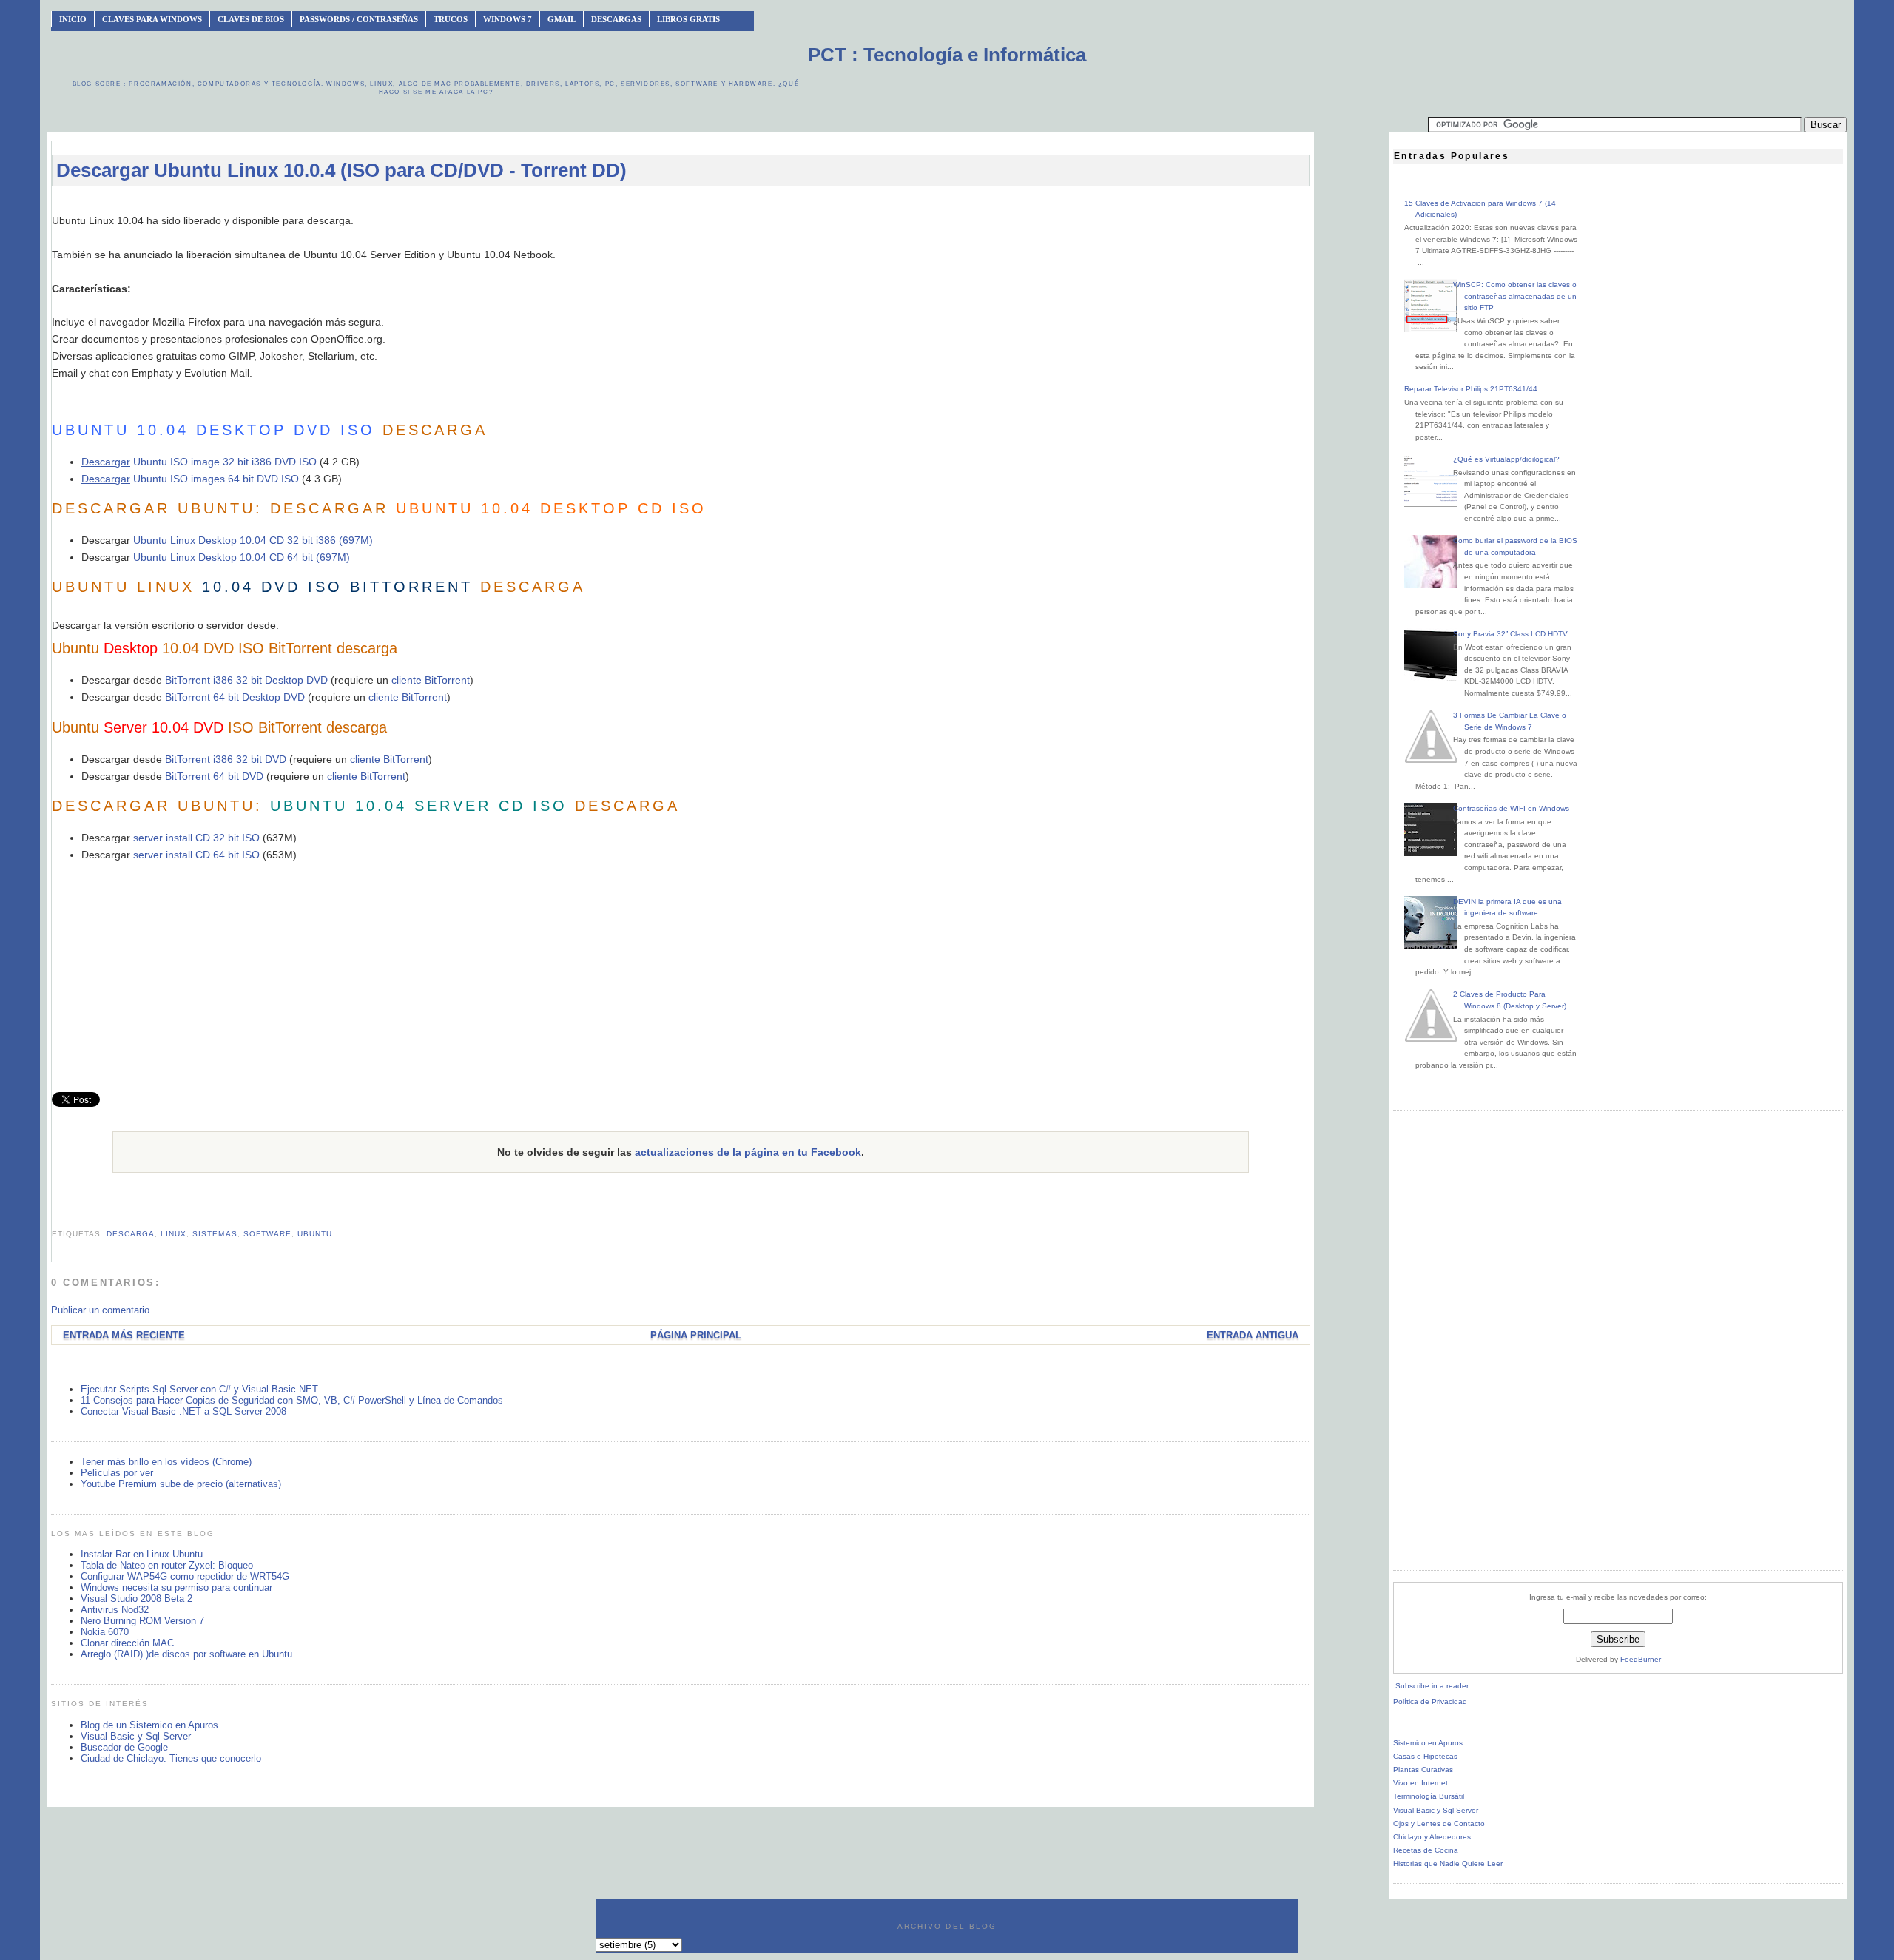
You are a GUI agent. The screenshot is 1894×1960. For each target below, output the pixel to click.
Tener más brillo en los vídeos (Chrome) (166, 1462)
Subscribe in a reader (1432, 1686)
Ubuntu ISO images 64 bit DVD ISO (190, 479)
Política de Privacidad (1430, 1701)
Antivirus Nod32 (115, 1610)
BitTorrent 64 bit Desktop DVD (235, 697)
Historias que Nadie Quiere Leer (1448, 1863)
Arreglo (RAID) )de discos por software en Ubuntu (186, 1654)
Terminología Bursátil (1429, 1796)
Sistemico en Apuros (1428, 1743)
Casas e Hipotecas (1425, 1756)
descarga (131, 1234)
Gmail (562, 19)
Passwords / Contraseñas (359, 19)
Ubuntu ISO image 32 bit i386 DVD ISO (223, 462)
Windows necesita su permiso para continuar (176, 1587)
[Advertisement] (681, 205)
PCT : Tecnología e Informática (947, 55)
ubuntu (315, 1234)
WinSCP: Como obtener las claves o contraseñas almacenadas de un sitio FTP (1515, 296)
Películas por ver (117, 1473)
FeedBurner (1641, 1659)
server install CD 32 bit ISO (196, 838)
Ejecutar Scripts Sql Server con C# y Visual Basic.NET (199, 1389)
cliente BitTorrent (431, 680)
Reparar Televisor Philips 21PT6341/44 (1471, 389)
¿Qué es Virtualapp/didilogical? (1506, 459)
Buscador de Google (124, 1747)
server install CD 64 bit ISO (196, 855)
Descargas (616, 19)
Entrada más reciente (124, 1335)
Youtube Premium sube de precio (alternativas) (181, 1484)
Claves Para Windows (152, 19)
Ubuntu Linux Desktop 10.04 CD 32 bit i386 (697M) (253, 540)
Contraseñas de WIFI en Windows (1511, 808)
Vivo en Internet (1420, 1783)
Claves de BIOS (251, 19)
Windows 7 (508, 19)
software (267, 1234)
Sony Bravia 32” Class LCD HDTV (1510, 634)
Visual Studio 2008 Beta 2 (137, 1599)
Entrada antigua (1253, 1335)
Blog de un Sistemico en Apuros (149, 1725)
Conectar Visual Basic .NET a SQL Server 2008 (183, 1411)
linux (173, 1234)
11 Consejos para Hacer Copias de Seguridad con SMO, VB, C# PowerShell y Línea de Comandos (292, 1400)
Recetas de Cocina (1426, 1850)
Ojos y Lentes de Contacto (1439, 1823)
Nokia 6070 (105, 1632)
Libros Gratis (688, 19)
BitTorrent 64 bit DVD (214, 776)
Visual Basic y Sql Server (136, 1736)
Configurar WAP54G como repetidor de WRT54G (185, 1576)
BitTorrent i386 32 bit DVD (226, 759)
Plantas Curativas (1423, 1769)
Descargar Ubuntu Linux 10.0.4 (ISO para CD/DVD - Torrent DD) (341, 170)
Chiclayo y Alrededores (1432, 1837)
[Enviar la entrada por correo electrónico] (53, 1216)
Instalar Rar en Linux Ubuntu (142, 1554)
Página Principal (696, 1335)
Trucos (451, 19)
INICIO (73, 19)
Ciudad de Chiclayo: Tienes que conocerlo (171, 1758)
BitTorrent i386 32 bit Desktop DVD (246, 680)
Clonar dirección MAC (127, 1643)
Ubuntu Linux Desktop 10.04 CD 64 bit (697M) (242, 557)
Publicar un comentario (100, 1310)
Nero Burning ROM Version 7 (142, 1621)
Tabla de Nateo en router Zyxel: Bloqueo (167, 1565)
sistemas (215, 1234)
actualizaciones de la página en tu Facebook (748, 1152)
